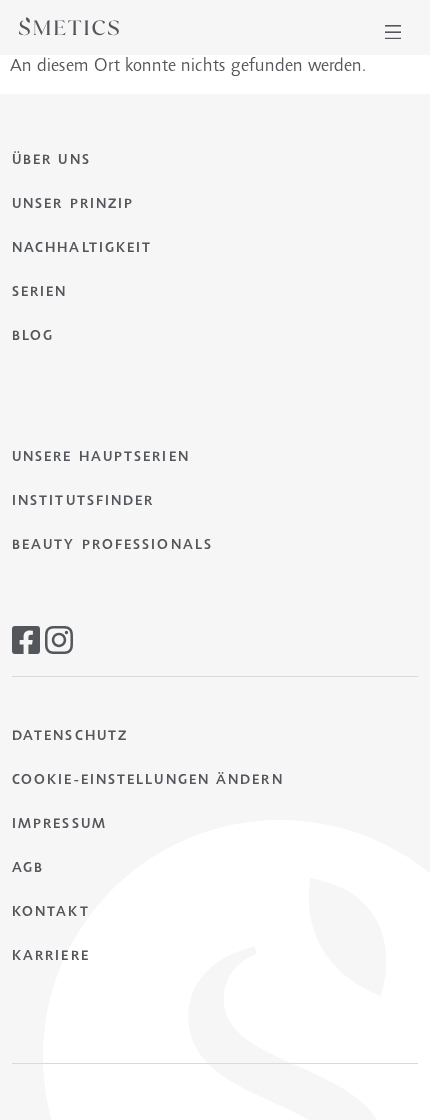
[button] (393, 32)
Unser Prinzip (73, 205)
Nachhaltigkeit (82, 249)
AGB (28, 869)
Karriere (51, 957)
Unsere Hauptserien (101, 458)
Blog (33, 337)
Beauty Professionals (112, 546)
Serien (40, 293)
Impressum (59, 825)
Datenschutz (70, 737)
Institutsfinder (83, 502)
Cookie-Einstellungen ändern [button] (148, 781)
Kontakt (51, 913)
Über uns (51, 161)
